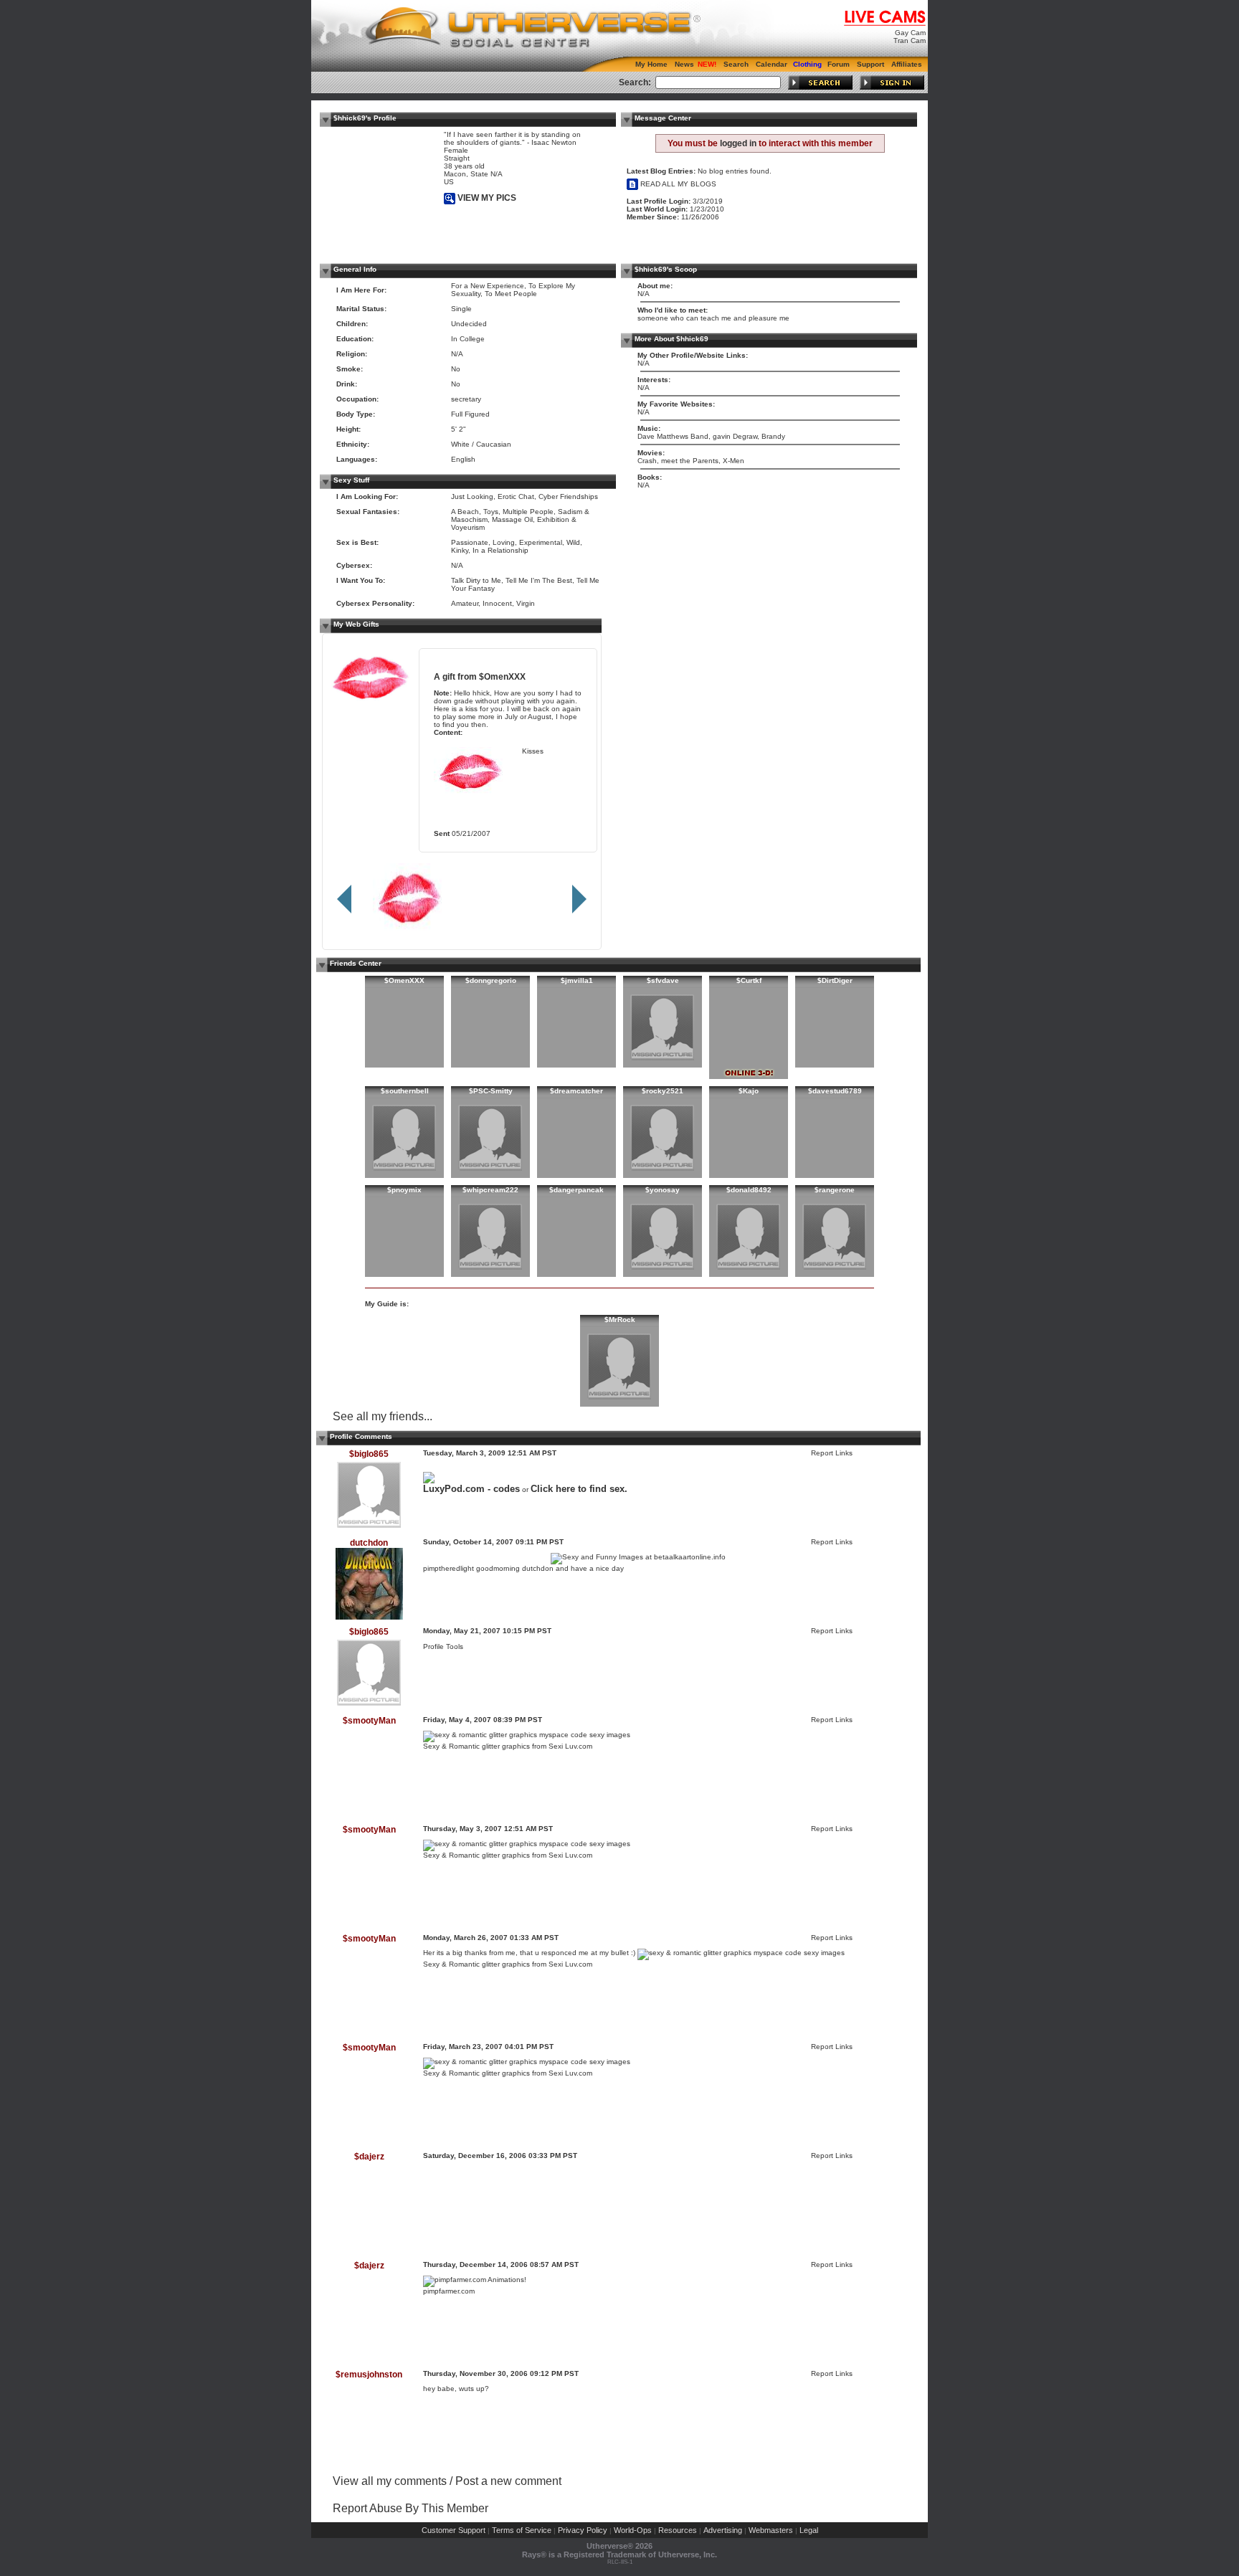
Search (736, 64)
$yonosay (663, 1190)
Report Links (832, 1453)
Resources (678, 2530)
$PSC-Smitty (491, 1091)
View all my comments (390, 2481)
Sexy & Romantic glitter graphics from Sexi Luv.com (508, 1746)
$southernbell (405, 1091)
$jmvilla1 (577, 980)
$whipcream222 (490, 1190)
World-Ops (633, 2530)
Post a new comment (508, 2481)
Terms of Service (522, 2530)
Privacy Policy (583, 2530)
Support (870, 64)
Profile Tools (443, 1646)
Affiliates (907, 64)
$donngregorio (491, 980)
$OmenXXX (502, 676)
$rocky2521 (663, 1091)
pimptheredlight (448, 1568)
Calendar (772, 64)
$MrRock (620, 1320)
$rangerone (835, 1190)
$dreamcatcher (576, 1091)
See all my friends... (383, 1416)
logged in (738, 143)
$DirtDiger (835, 980)
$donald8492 (749, 1190)
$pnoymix (404, 1190)
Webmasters (771, 2530)
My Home (651, 64)
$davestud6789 (835, 1091)
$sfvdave (663, 980)
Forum (839, 64)
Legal (809, 2530)
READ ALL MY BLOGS (677, 184)
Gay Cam (910, 33)
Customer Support (454, 2530)
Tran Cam (910, 41)
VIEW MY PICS (486, 198)
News (684, 64)
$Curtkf (749, 980)
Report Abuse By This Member (410, 2508)
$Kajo (749, 1091)
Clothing (807, 64)
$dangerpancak (576, 1190)
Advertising (723, 2530)
